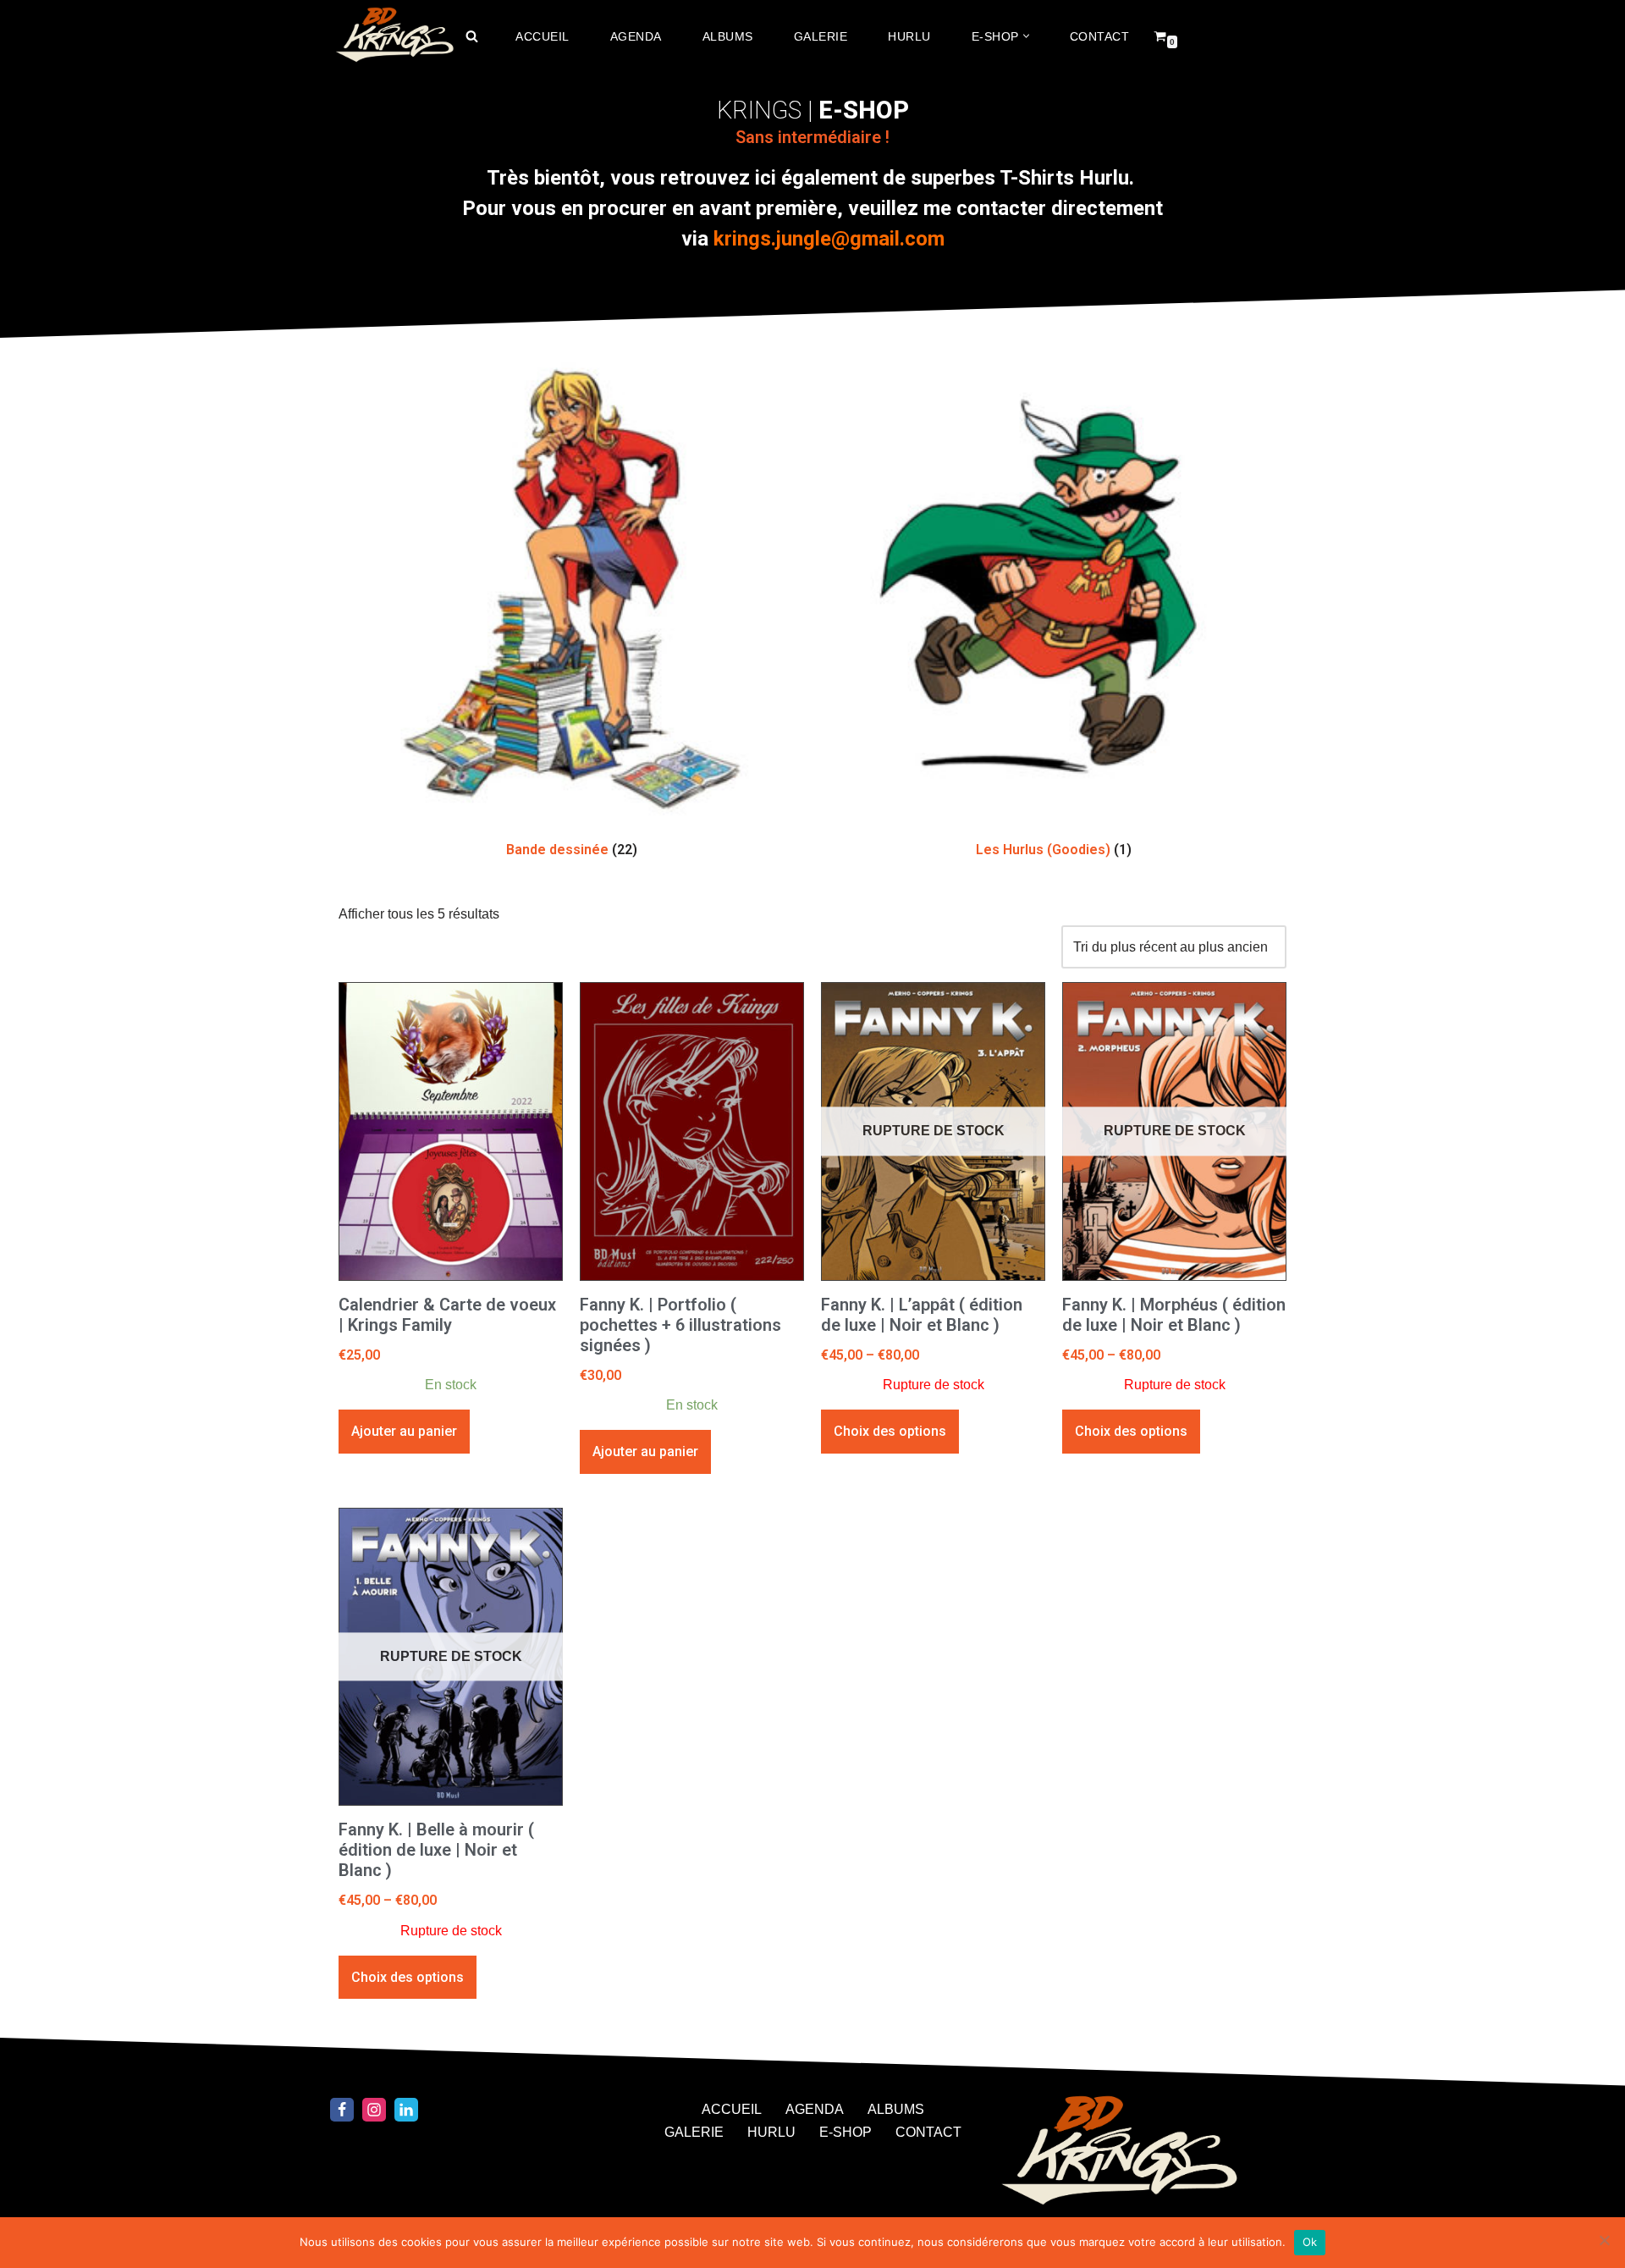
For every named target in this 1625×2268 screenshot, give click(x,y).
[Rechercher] (472, 36)
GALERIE (821, 36)
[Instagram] (374, 2110)
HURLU (909, 36)
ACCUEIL (543, 36)
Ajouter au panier (404, 1431)
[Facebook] (342, 2110)
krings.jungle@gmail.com (829, 239)
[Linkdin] (406, 2110)
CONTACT (1100, 36)
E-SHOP (846, 2132)
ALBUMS (728, 36)
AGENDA (636, 36)
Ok (1310, 2242)
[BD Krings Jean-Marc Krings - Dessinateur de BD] (394, 36)
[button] (1026, 36)
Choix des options (890, 1431)
